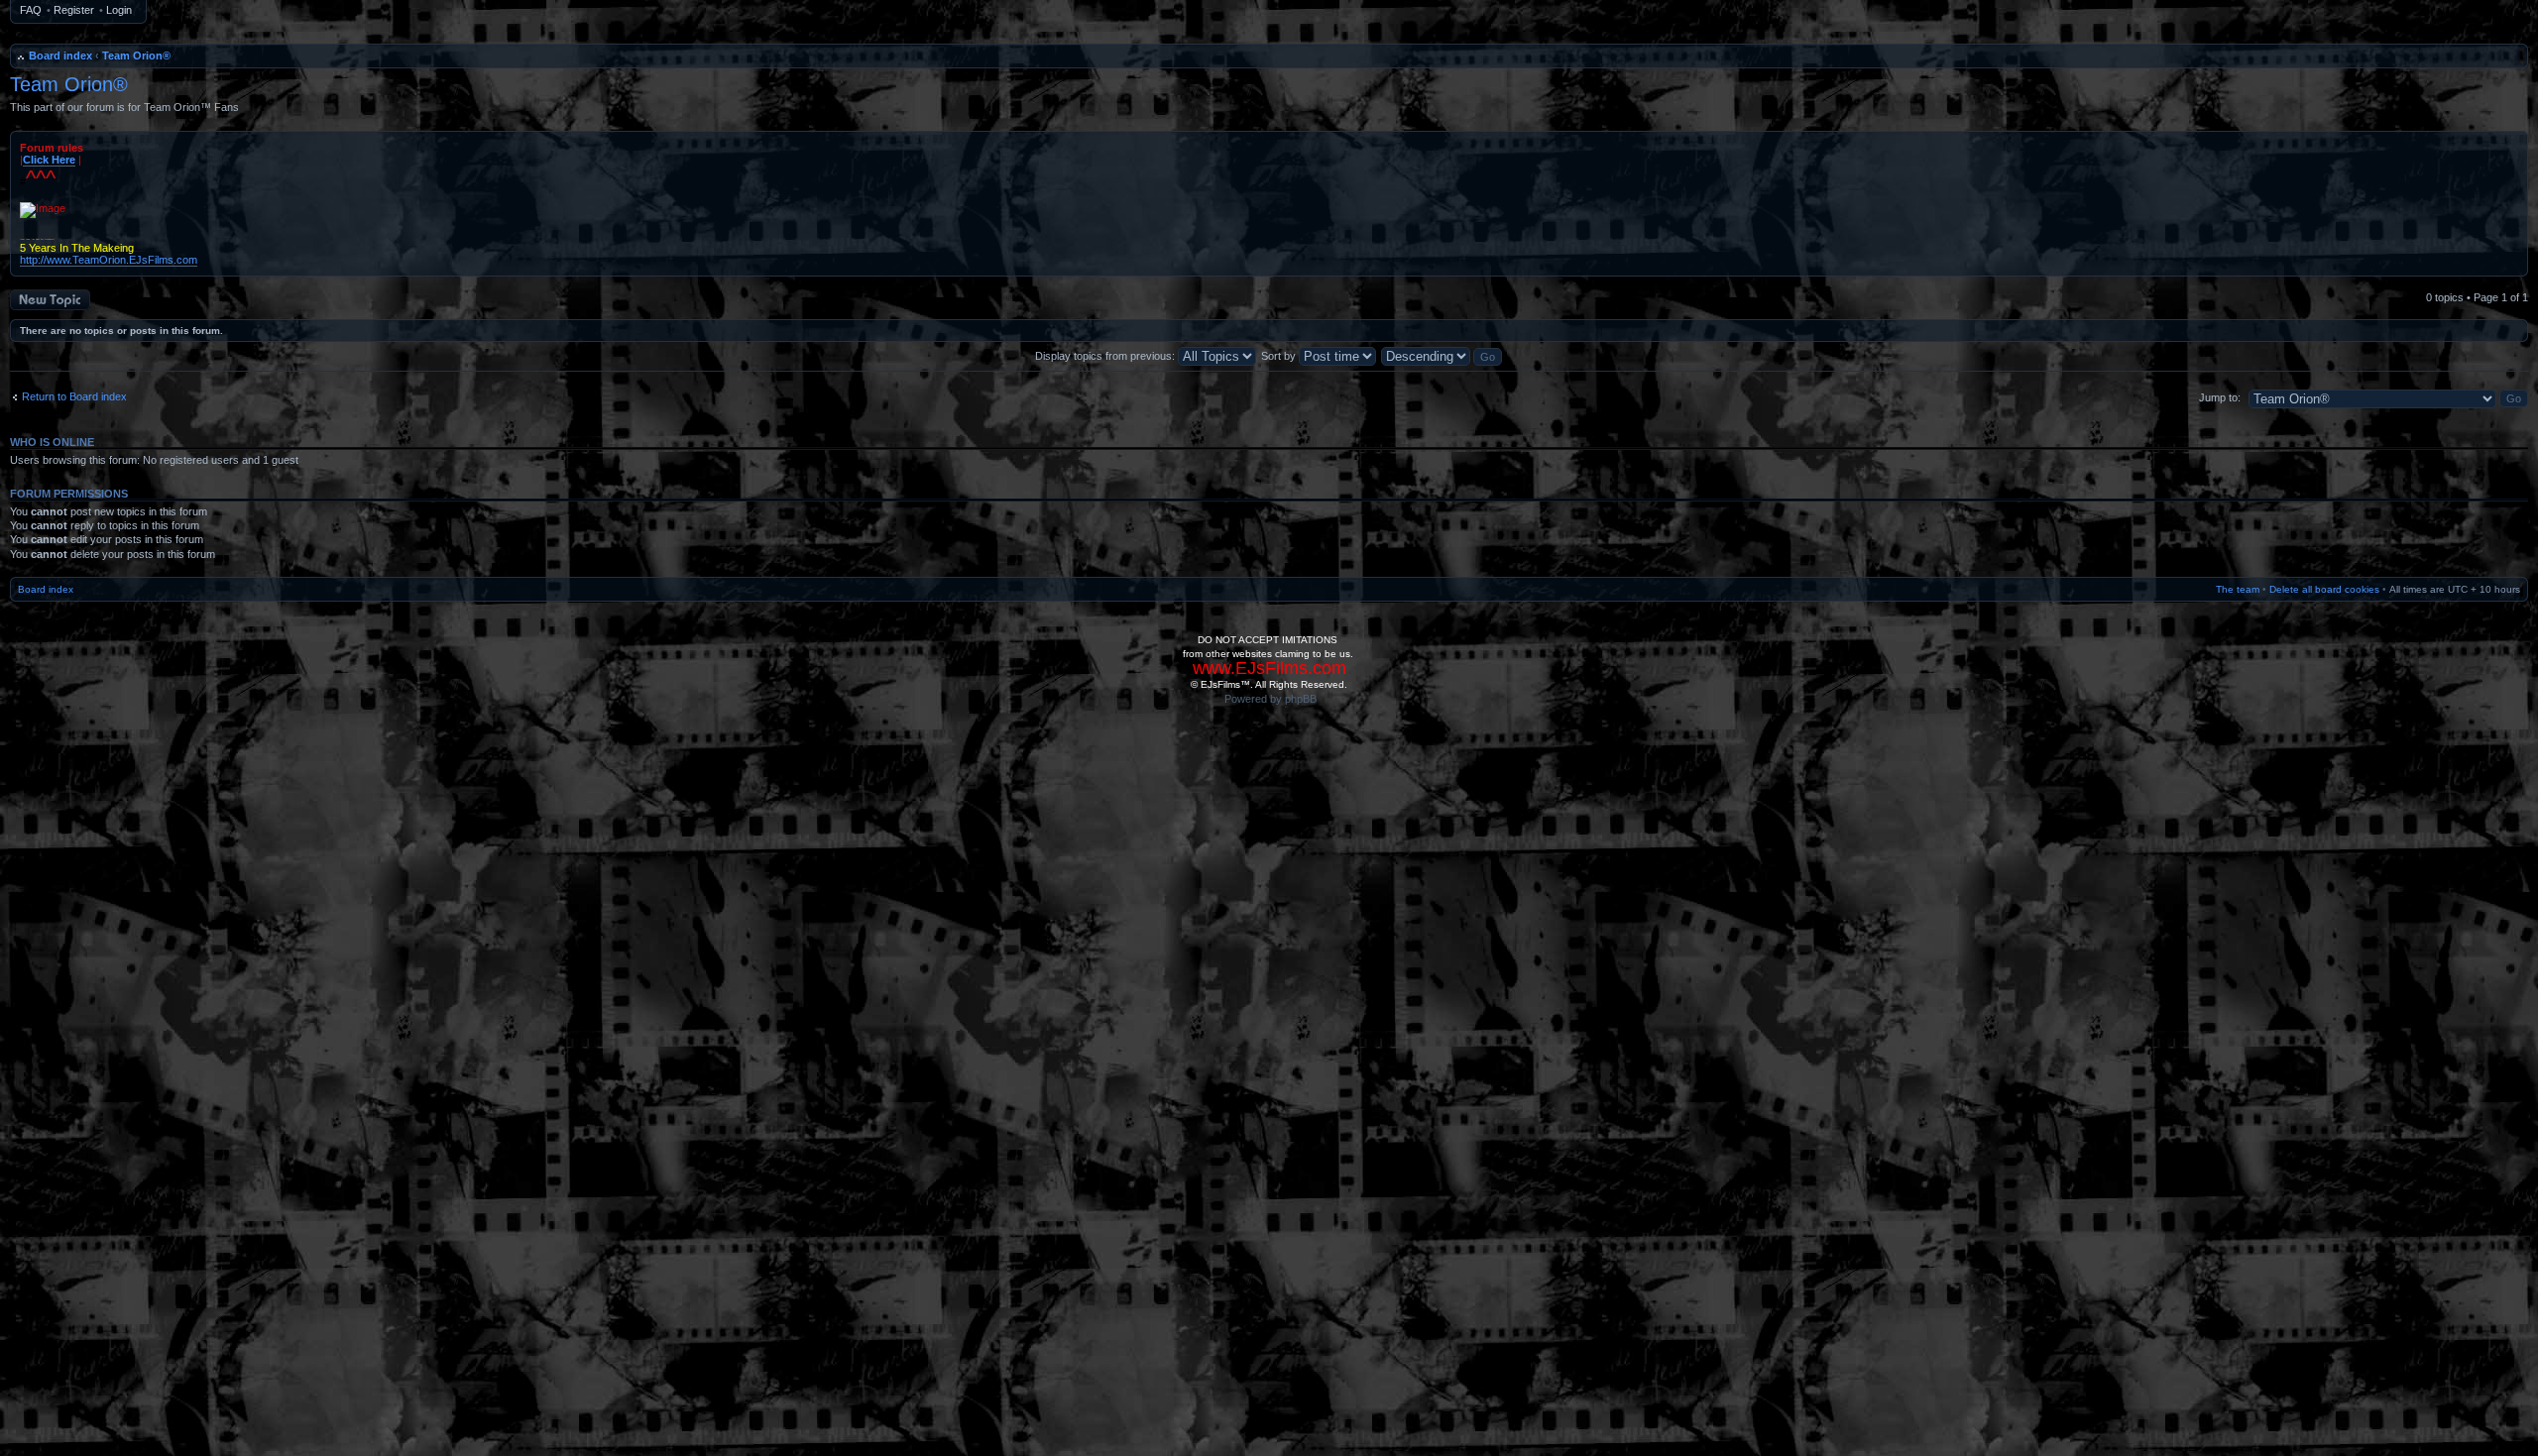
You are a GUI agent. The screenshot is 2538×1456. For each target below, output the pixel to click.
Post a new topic (50, 295)
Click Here (49, 160)
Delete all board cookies (2324, 589)
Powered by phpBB (1270, 699)
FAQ (31, 10)
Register (74, 10)
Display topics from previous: (1106, 356)
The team (2238, 589)
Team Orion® (136, 56)
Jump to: (2220, 397)
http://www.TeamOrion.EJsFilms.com (109, 260)
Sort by (1280, 356)
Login (119, 10)
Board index (60, 56)
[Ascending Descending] (1442, 356)
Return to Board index (74, 396)
